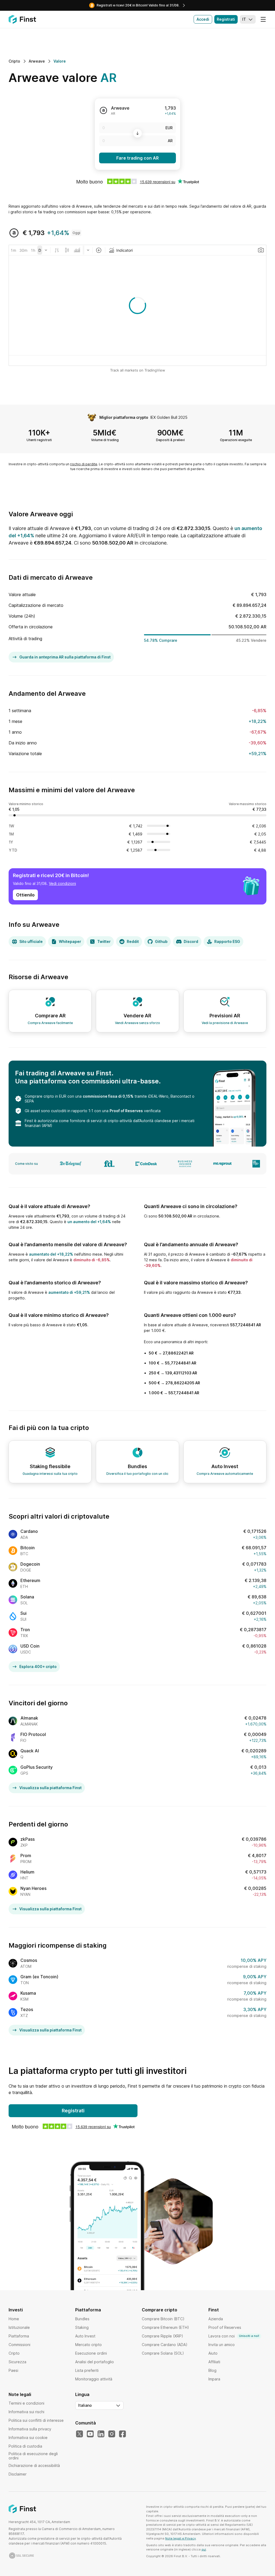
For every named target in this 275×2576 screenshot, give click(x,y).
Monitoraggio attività (94, 2379)
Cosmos (29, 1960)
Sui (23, 1613)
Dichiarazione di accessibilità (34, 2465)
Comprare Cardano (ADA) (165, 2345)
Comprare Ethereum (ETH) (165, 2327)
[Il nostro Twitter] (79, 2434)
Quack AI (30, 1751)
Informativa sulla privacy (30, 2429)
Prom (26, 1856)
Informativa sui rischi (26, 2412)
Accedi (203, 19)
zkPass (28, 1839)
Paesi (13, 2370)
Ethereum (30, 1580)
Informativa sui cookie (28, 2438)
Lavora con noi (234, 2336)
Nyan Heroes (33, 1888)
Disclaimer (18, 2474)
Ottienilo (25, 895)
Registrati (226, 19)
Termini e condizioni (26, 2403)
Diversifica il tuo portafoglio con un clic (137, 1474)
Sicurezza (17, 2362)
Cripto (14, 2353)
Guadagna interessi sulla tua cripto (50, 1474)
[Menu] (263, 19)
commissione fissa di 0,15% (108, 1096)
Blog (212, 2370)
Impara (214, 2379)
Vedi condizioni (62, 883)
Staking (82, 2327)
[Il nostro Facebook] (122, 2434)
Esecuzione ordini (91, 2353)
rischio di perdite (84, 464)
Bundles (82, 2319)
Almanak (29, 1718)
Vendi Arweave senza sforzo (137, 1023)
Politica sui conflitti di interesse (36, 2420)
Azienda (216, 2319)
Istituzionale (19, 2327)
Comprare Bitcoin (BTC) (163, 2319)
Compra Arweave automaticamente (225, 1474)
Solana (27, 1597)
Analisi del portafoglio (95, 2362)
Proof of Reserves (126, 1111)
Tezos (27, 2009)
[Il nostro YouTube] (90, 2434)
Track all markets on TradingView (138, 370)
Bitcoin (28, 1548)
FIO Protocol (33, 1734)
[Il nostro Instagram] (112, 2434)
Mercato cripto (88, 2345)
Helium (27, 1872)
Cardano (29, 1531)
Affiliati (214, 2362)
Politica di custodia (25, 2446)
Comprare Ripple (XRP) (162, 2336)
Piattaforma (19, 2336)
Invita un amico (222, 2345)
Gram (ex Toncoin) (39, 1977)
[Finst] (22, 19)
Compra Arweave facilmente (50, 1023)
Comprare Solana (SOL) (163, 2353)
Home (14, 2319)
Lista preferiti (87, 2370)
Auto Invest (85, 2336)
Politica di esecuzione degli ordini (33, 2456)
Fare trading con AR (137, 158)
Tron (25, 1630)
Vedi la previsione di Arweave (225, 1023)
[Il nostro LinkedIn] (101, 2434)
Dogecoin (30, 1564)
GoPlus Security (37, 1767)
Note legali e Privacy (180, 2538)
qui (204, 2549)
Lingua (82, 2394)
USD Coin (30, 1646)
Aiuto (213, 2353)
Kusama (28, 1993)
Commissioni (19, 2345)
